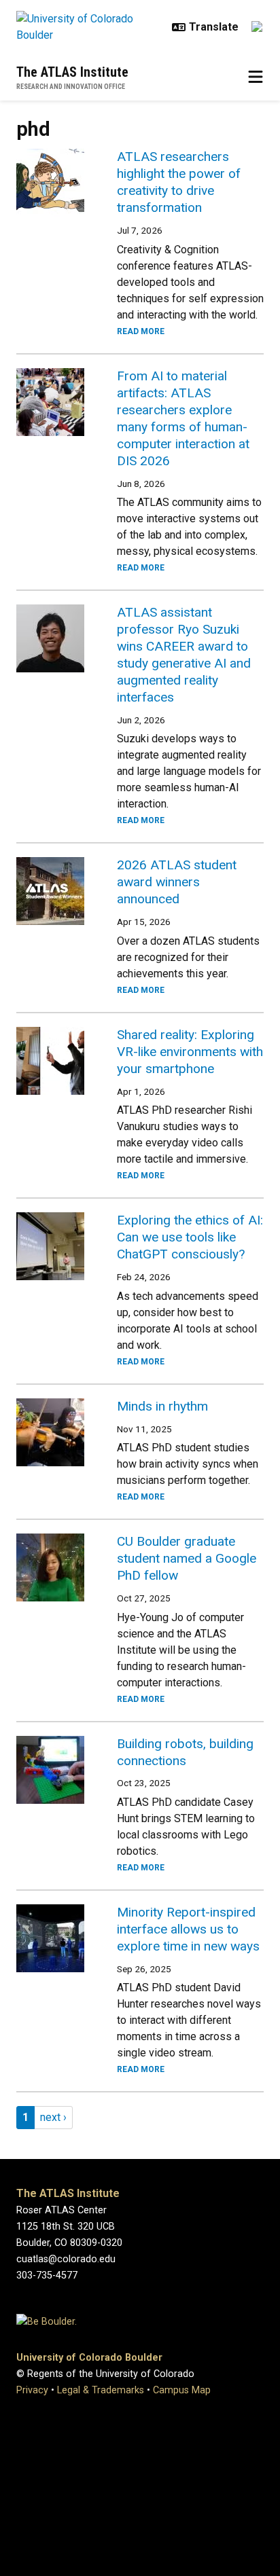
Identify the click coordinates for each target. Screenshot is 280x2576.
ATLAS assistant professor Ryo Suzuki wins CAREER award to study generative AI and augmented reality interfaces (184, 655)
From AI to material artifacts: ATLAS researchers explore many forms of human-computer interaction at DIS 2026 (183, 418)
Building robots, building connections (185, 1752)
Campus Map (182, 2390)
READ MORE (141, 331)
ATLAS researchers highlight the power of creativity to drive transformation (179, 182)
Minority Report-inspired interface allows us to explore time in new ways (188, 1929)
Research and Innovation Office (71, 87)
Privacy (32, 2390)
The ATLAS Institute (72, 72)
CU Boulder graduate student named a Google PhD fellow (187, 1558)
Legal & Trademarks (101, 2390)
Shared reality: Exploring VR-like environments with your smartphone (190, 1052)
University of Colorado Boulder (89, 2358)
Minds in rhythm (162, 1406)
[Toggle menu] (256, 77)
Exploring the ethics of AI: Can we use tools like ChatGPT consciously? (190, 1237)
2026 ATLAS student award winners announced (177, 882)
